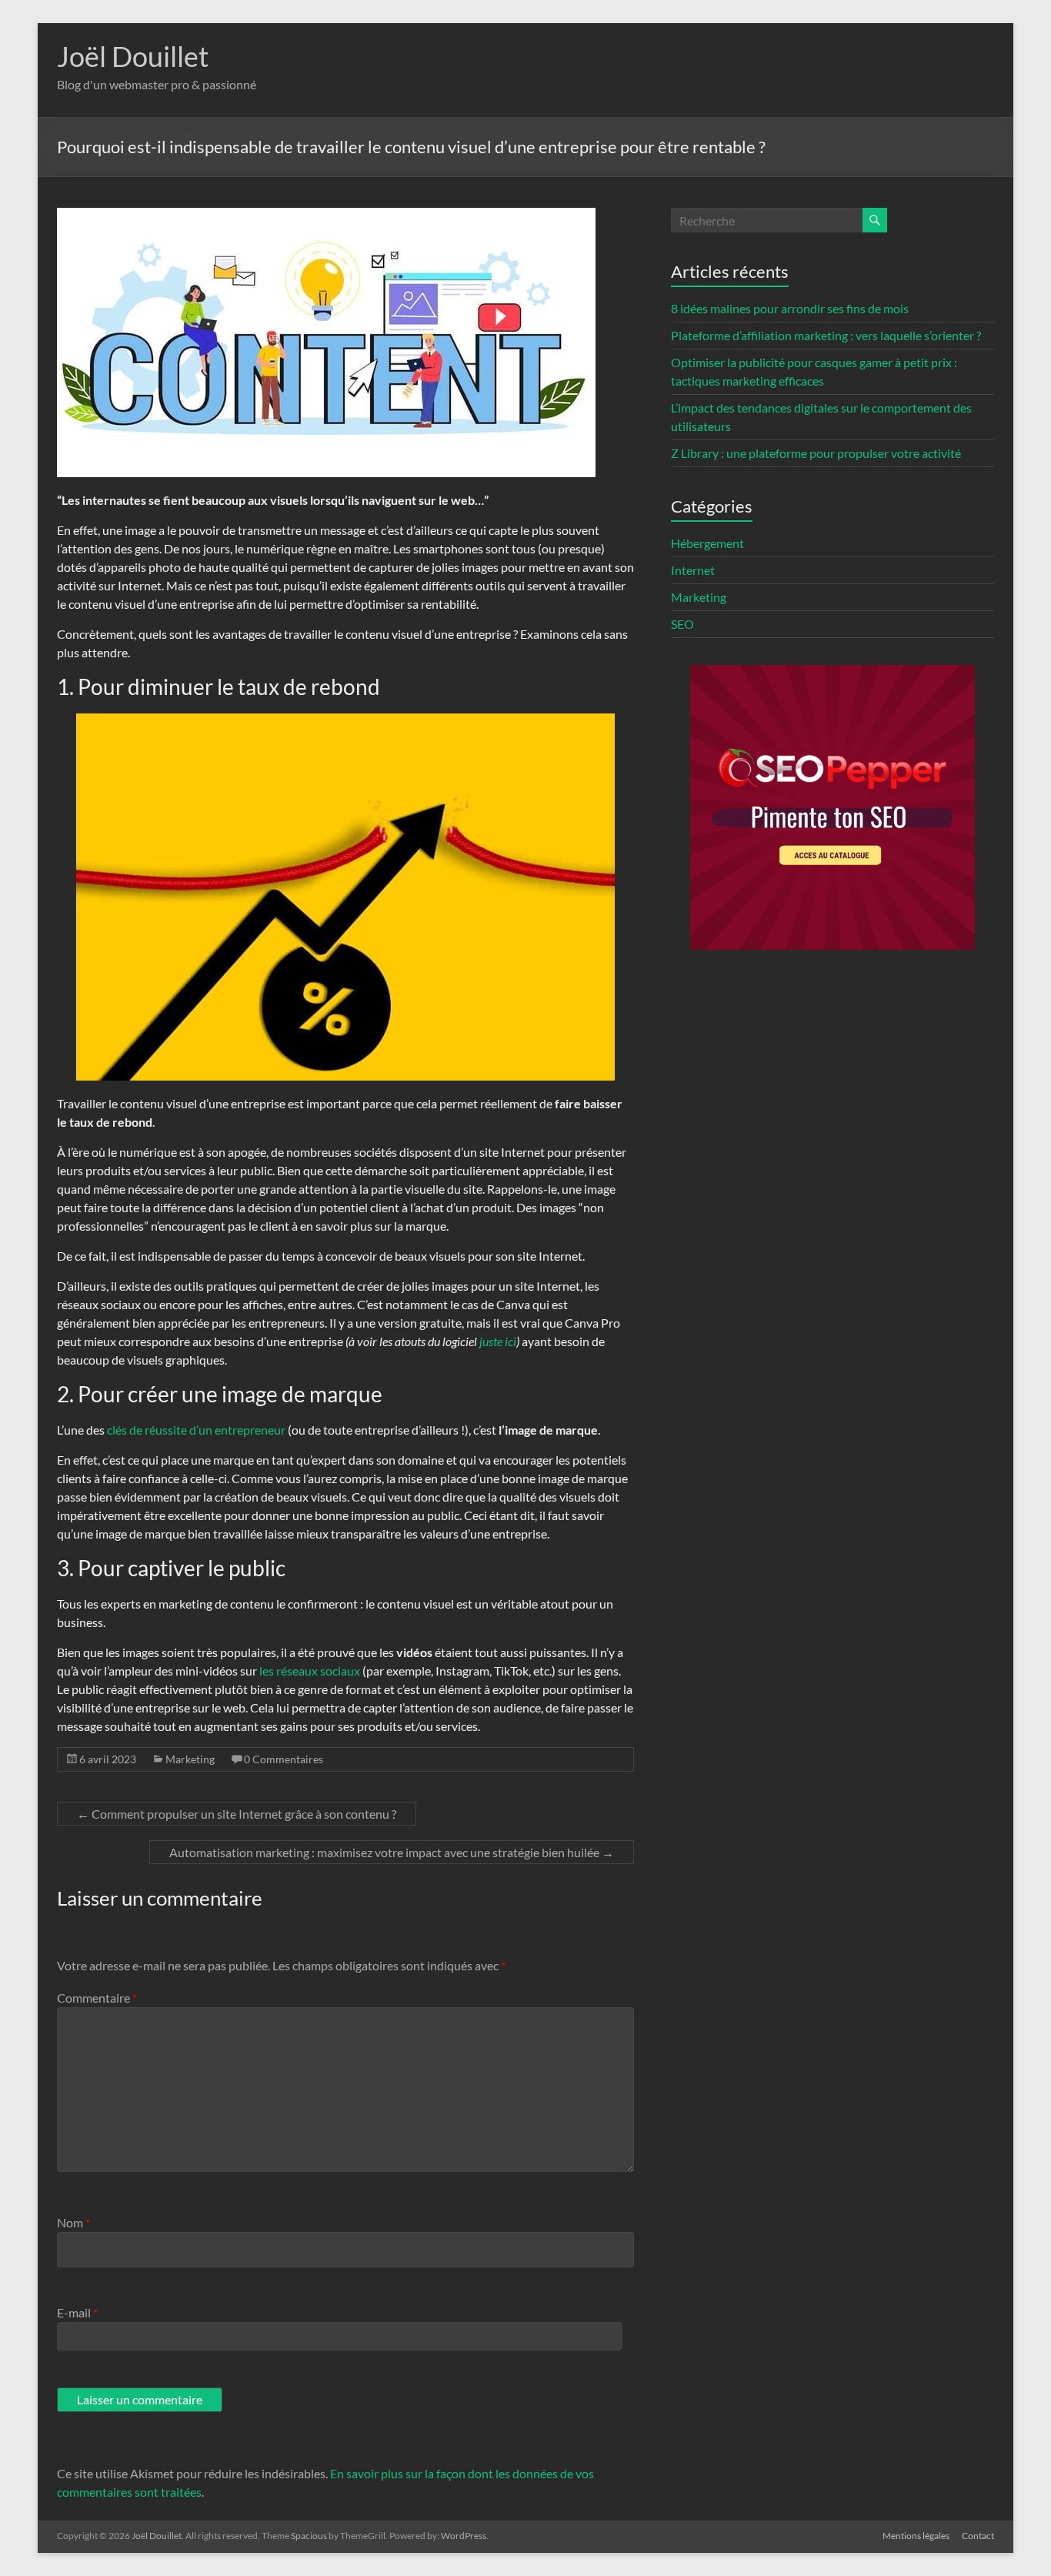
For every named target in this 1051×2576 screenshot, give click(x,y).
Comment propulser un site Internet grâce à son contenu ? (237, 1814)
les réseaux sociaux (310, 1671)
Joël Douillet (133, 56)
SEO (682, 624)
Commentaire (97, 1998)
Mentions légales (916, 2536)
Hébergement (707, 543)
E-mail (77, 2312)
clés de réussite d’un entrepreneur (196, 1430)
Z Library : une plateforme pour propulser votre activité (816, 453)
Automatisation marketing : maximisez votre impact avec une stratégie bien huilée (392, 1852)
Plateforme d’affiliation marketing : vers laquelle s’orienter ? (826, 335)
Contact (978, 2536)
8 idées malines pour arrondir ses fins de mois (790, 308)
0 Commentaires (284, 1759)
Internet (693, 570)
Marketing (190, 1759)
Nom (73, 2222)
